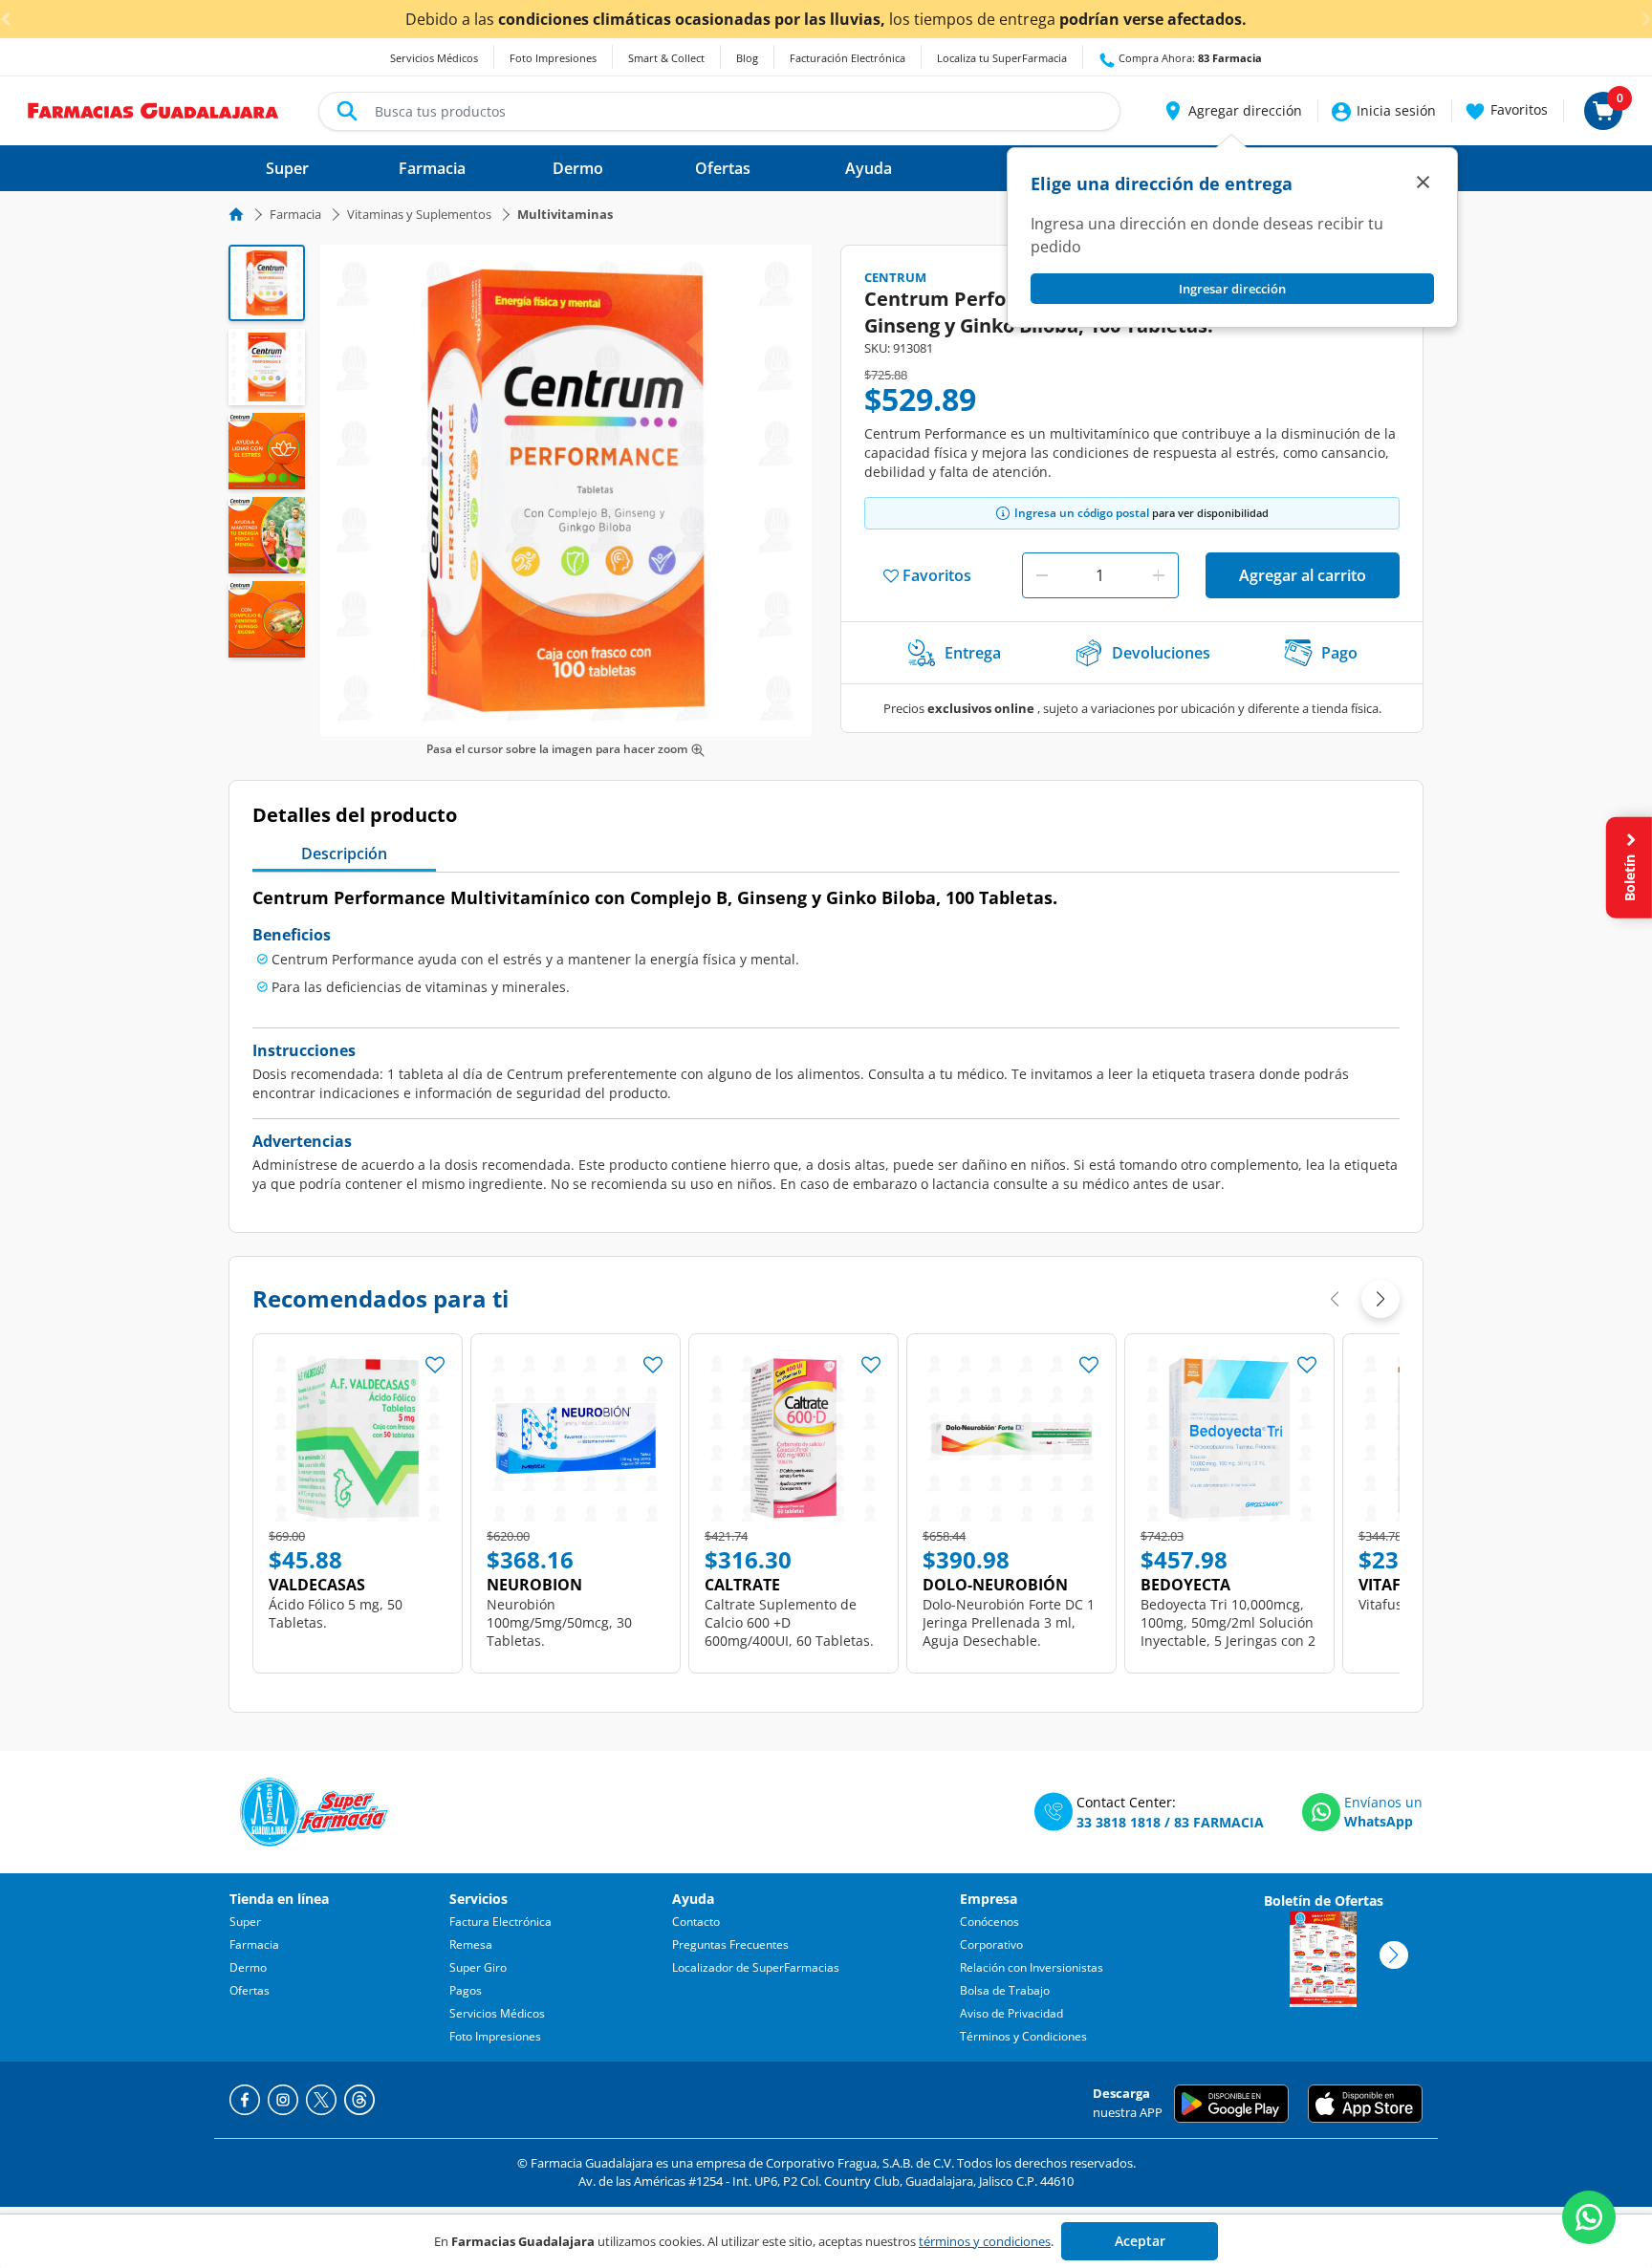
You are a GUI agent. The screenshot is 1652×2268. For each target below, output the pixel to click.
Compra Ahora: (1189, 58)
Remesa (471, 1944)
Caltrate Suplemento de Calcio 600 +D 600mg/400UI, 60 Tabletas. (789, 1622)
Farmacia (295, 214)
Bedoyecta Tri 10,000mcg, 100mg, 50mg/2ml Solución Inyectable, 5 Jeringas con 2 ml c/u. (1228, 1631)
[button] (1232, 111)
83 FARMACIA (1219, 1822)
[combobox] (719, 111)
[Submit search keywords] (347, 111)
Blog (747, 58)
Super (245, 1922)
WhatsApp (1379, 1821)
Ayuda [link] (869, 168)
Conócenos (989, 1922)
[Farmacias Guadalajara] (153, 109)
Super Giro (478, 1967)
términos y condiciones (985, 2241)
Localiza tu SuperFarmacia (1002, 58)
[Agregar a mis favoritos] (435, 1359)
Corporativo (991, 1944)
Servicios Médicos (434, 58)
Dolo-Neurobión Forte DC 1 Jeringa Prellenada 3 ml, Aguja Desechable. (1009, 1622)
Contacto (696, 1922)
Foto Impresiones (553, 58)
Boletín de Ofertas (1324, 1901)
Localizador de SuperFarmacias (756, 1967)
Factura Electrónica (500, 1922)
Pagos (466, 1990)
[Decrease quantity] (1042, 575)
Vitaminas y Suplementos (419, 214)
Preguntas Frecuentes (730, 1944)
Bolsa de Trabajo (1005, 1990)
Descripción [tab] (344, 853)
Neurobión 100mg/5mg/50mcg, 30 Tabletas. (559, 1622)
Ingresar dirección (1232, 289)
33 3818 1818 (1119, 1822)
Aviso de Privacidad (1011, 2013)
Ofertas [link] (723, 168)
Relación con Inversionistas (1032, 1967)
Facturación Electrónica (848, 58)
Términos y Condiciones (1023, 2036)
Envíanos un (1383, 1802)
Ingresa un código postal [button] (1082, 513)
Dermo (248, 1967)
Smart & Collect (666, 58)
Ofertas (250, 1990)
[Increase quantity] (1159, 575)
